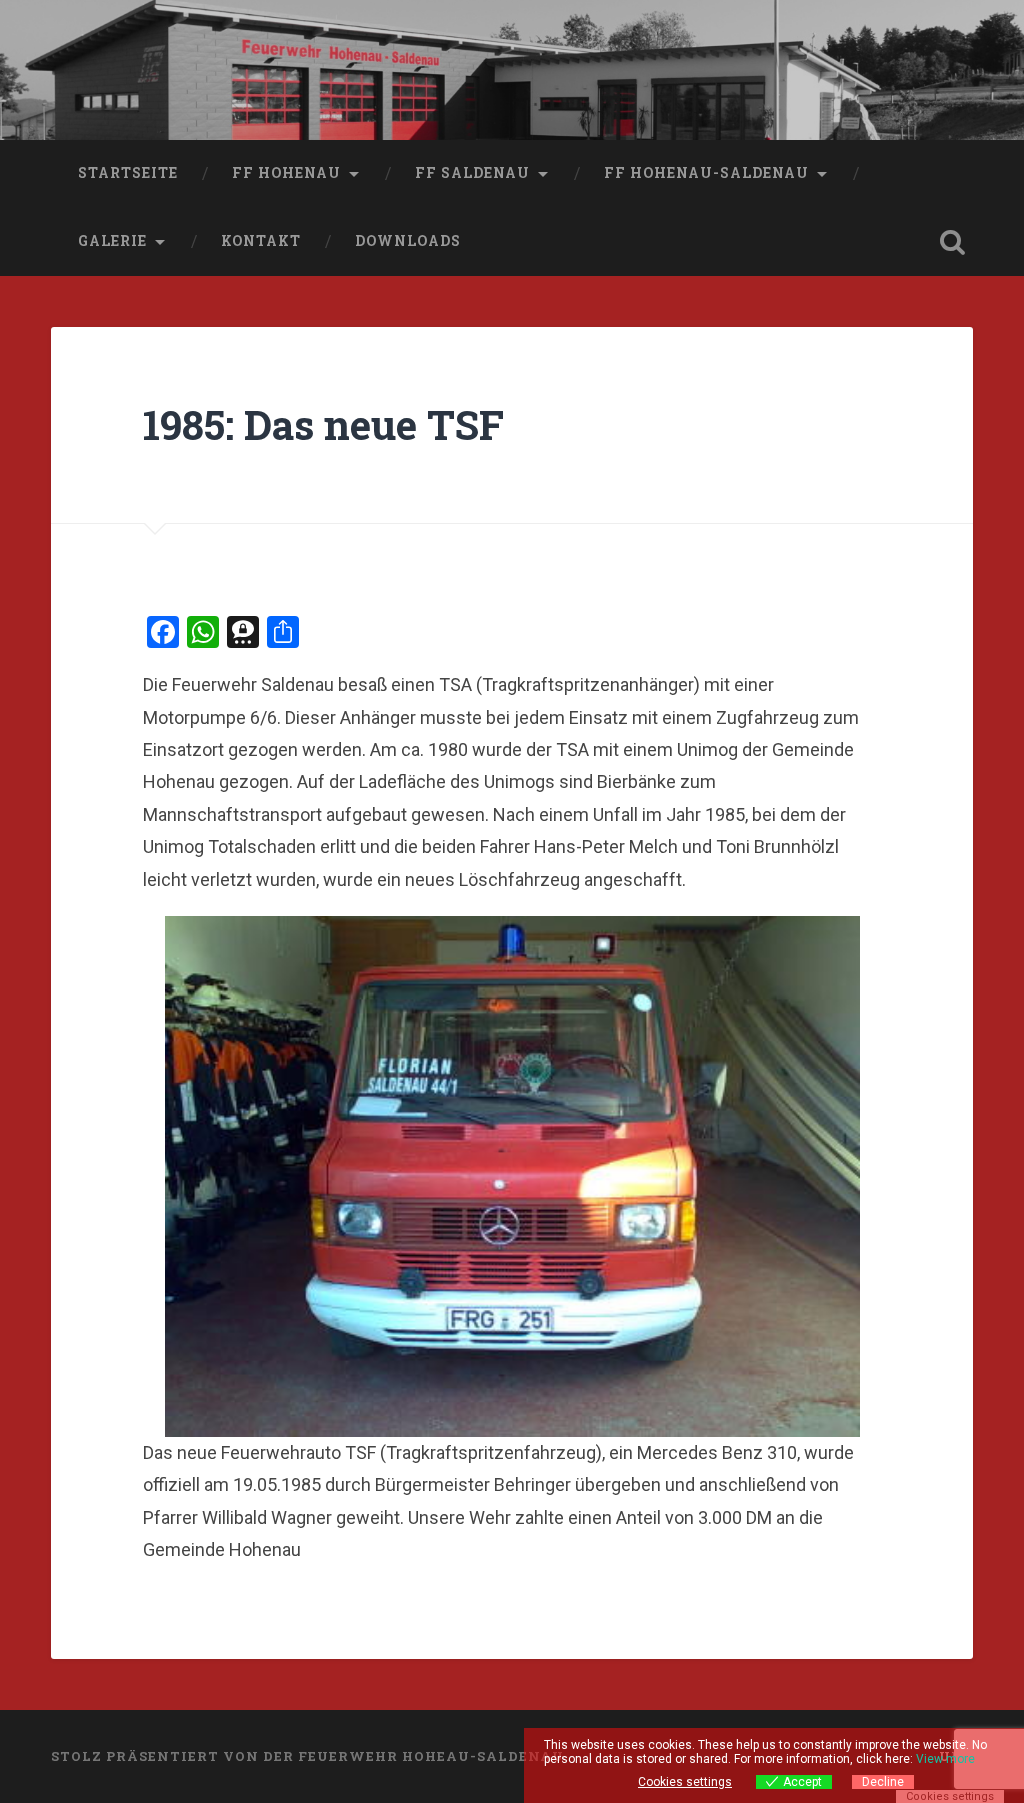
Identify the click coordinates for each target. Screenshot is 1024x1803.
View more (945, 1759)
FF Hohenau (286, 173)
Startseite (128, 173)
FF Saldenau (472, 173)
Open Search (953, 242)
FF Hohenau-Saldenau (706, 173)
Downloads (408, 241)
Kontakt (261, 241)
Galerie (112, 241)
